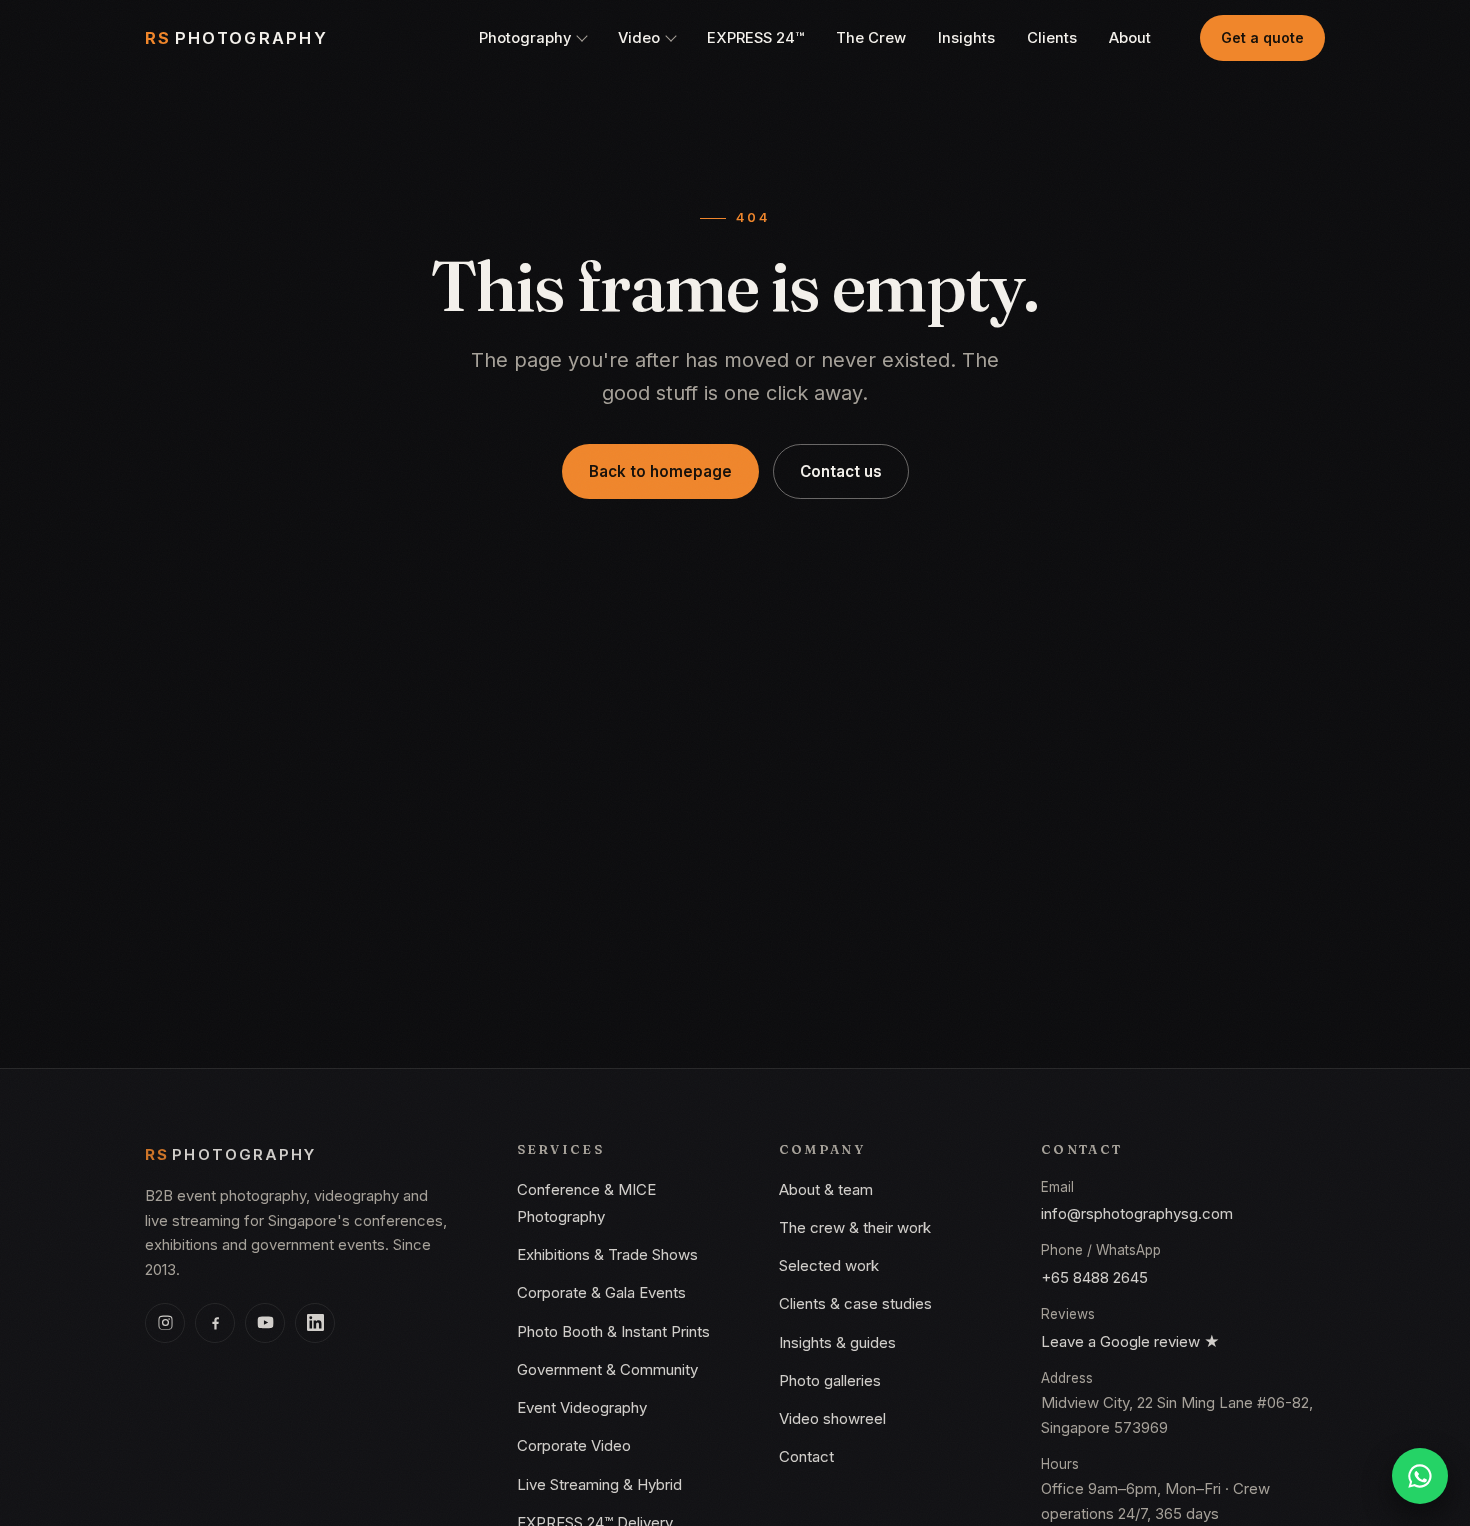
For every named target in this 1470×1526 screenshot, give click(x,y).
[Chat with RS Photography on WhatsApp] (1420, 1476)
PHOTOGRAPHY (236, 38)
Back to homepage (660, 471)
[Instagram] (165, 1323)
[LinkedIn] (315, 1323)
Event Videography (582, 1407)
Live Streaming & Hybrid (599, 1484)
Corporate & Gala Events (601, 1292)
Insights (966, 38)
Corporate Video (574, 1445)
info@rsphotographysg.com (1137, 1213)
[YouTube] (265, 1323)
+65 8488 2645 (1094, 1277)
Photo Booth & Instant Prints (613, 1331)
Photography (525, 38)
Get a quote (1262, 37)
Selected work (829, 1265)
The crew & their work (855, 1227)
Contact (806, 1456)
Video (639, 38)
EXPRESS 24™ (755, 38)
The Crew (871, 38)
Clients (1052, 38)
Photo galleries (830, 1380)
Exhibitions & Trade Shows (607, 1254)
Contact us (841, 471)
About (1130, 38)
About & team (826, 1189)
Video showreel (832, 1418)
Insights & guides (837, 1342)
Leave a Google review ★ (1130, 1341)
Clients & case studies (855, 1303)
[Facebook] (215, 1323)
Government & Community (607, 1369)
